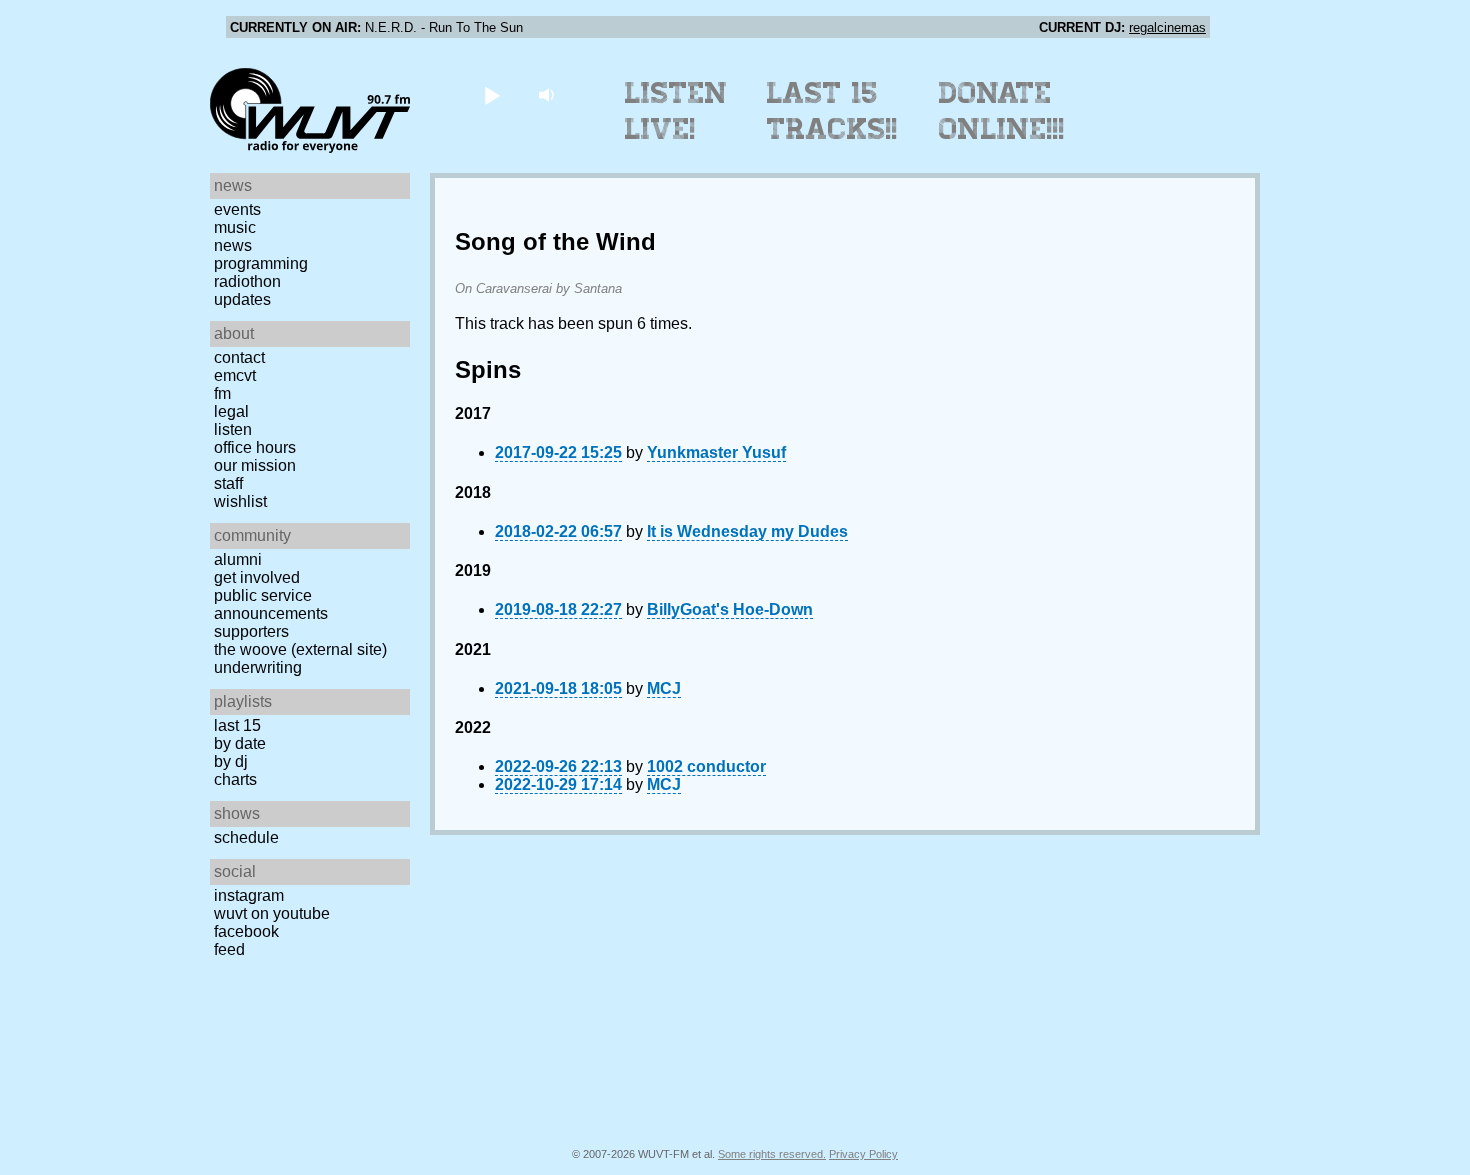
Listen (233, 429)
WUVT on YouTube (272, 913)
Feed (229, 949)
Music (235, 227)
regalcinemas (1167, 27)
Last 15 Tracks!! (832, 111)
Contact (239, 357)
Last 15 (237, 725)
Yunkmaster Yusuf (716, 452)
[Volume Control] (548, 94)
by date (240, 743)
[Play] (491, 94)
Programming (261, 263)
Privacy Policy (863, 1154)
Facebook (246, 931)
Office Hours (255, 447)
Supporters (251, 631)
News (233, 245)
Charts (235, 779)
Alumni (238, 559)
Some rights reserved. (772, 1154)
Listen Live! (676, 111)
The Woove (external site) (300, 649)
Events (237, 209)
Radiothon (247, 281)
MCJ (664, 688)
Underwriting (258, 667)
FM (222, 393)
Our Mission (255, 465)
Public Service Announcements (271, 604)
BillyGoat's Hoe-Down (730, 609)
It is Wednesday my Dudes (747, 531)
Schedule (246, 837)
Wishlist (240, 501)
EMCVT (235, 375)
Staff (228, 483)
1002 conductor (706, 766)
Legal (231, 411)
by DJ (231, 761)
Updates (242, 299)
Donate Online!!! (1002, 111)
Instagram (249, 895)
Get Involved (257, 577)
